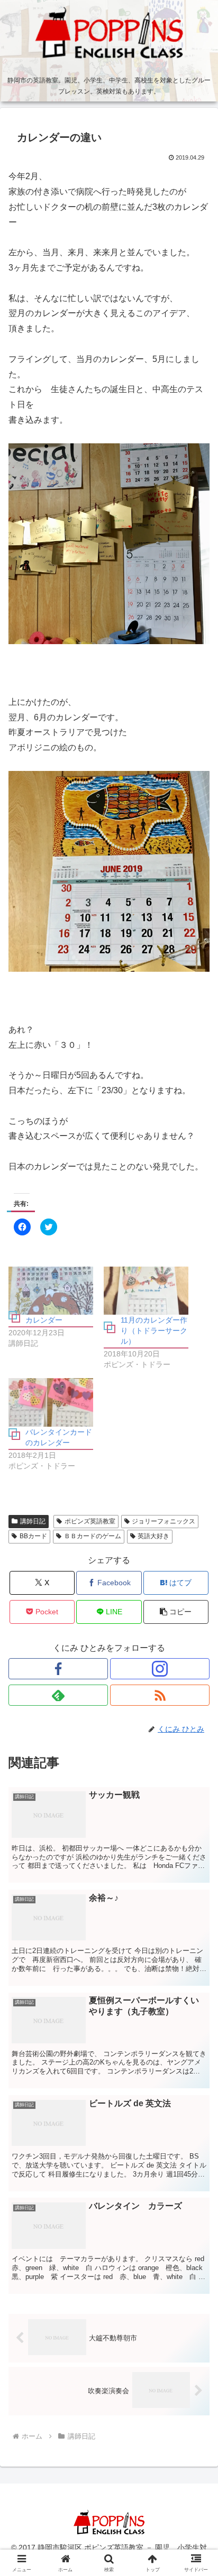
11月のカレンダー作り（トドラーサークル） (154, 1331)
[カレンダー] (51, 1291)
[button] (176, 1612)
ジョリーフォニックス (163, 1521)
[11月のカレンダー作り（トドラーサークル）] (146, 1291)
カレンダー (44, 1320)
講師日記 (33, 1521)
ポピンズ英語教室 (90, 1521)
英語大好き (153, 1536)
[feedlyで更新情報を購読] (58, 1695)
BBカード (33, 1536)
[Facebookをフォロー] (58, 1669)
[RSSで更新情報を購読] (160, 1695)
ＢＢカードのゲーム (93, 1536)
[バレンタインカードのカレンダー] (51, 1402)
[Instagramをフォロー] (160, 1669)
